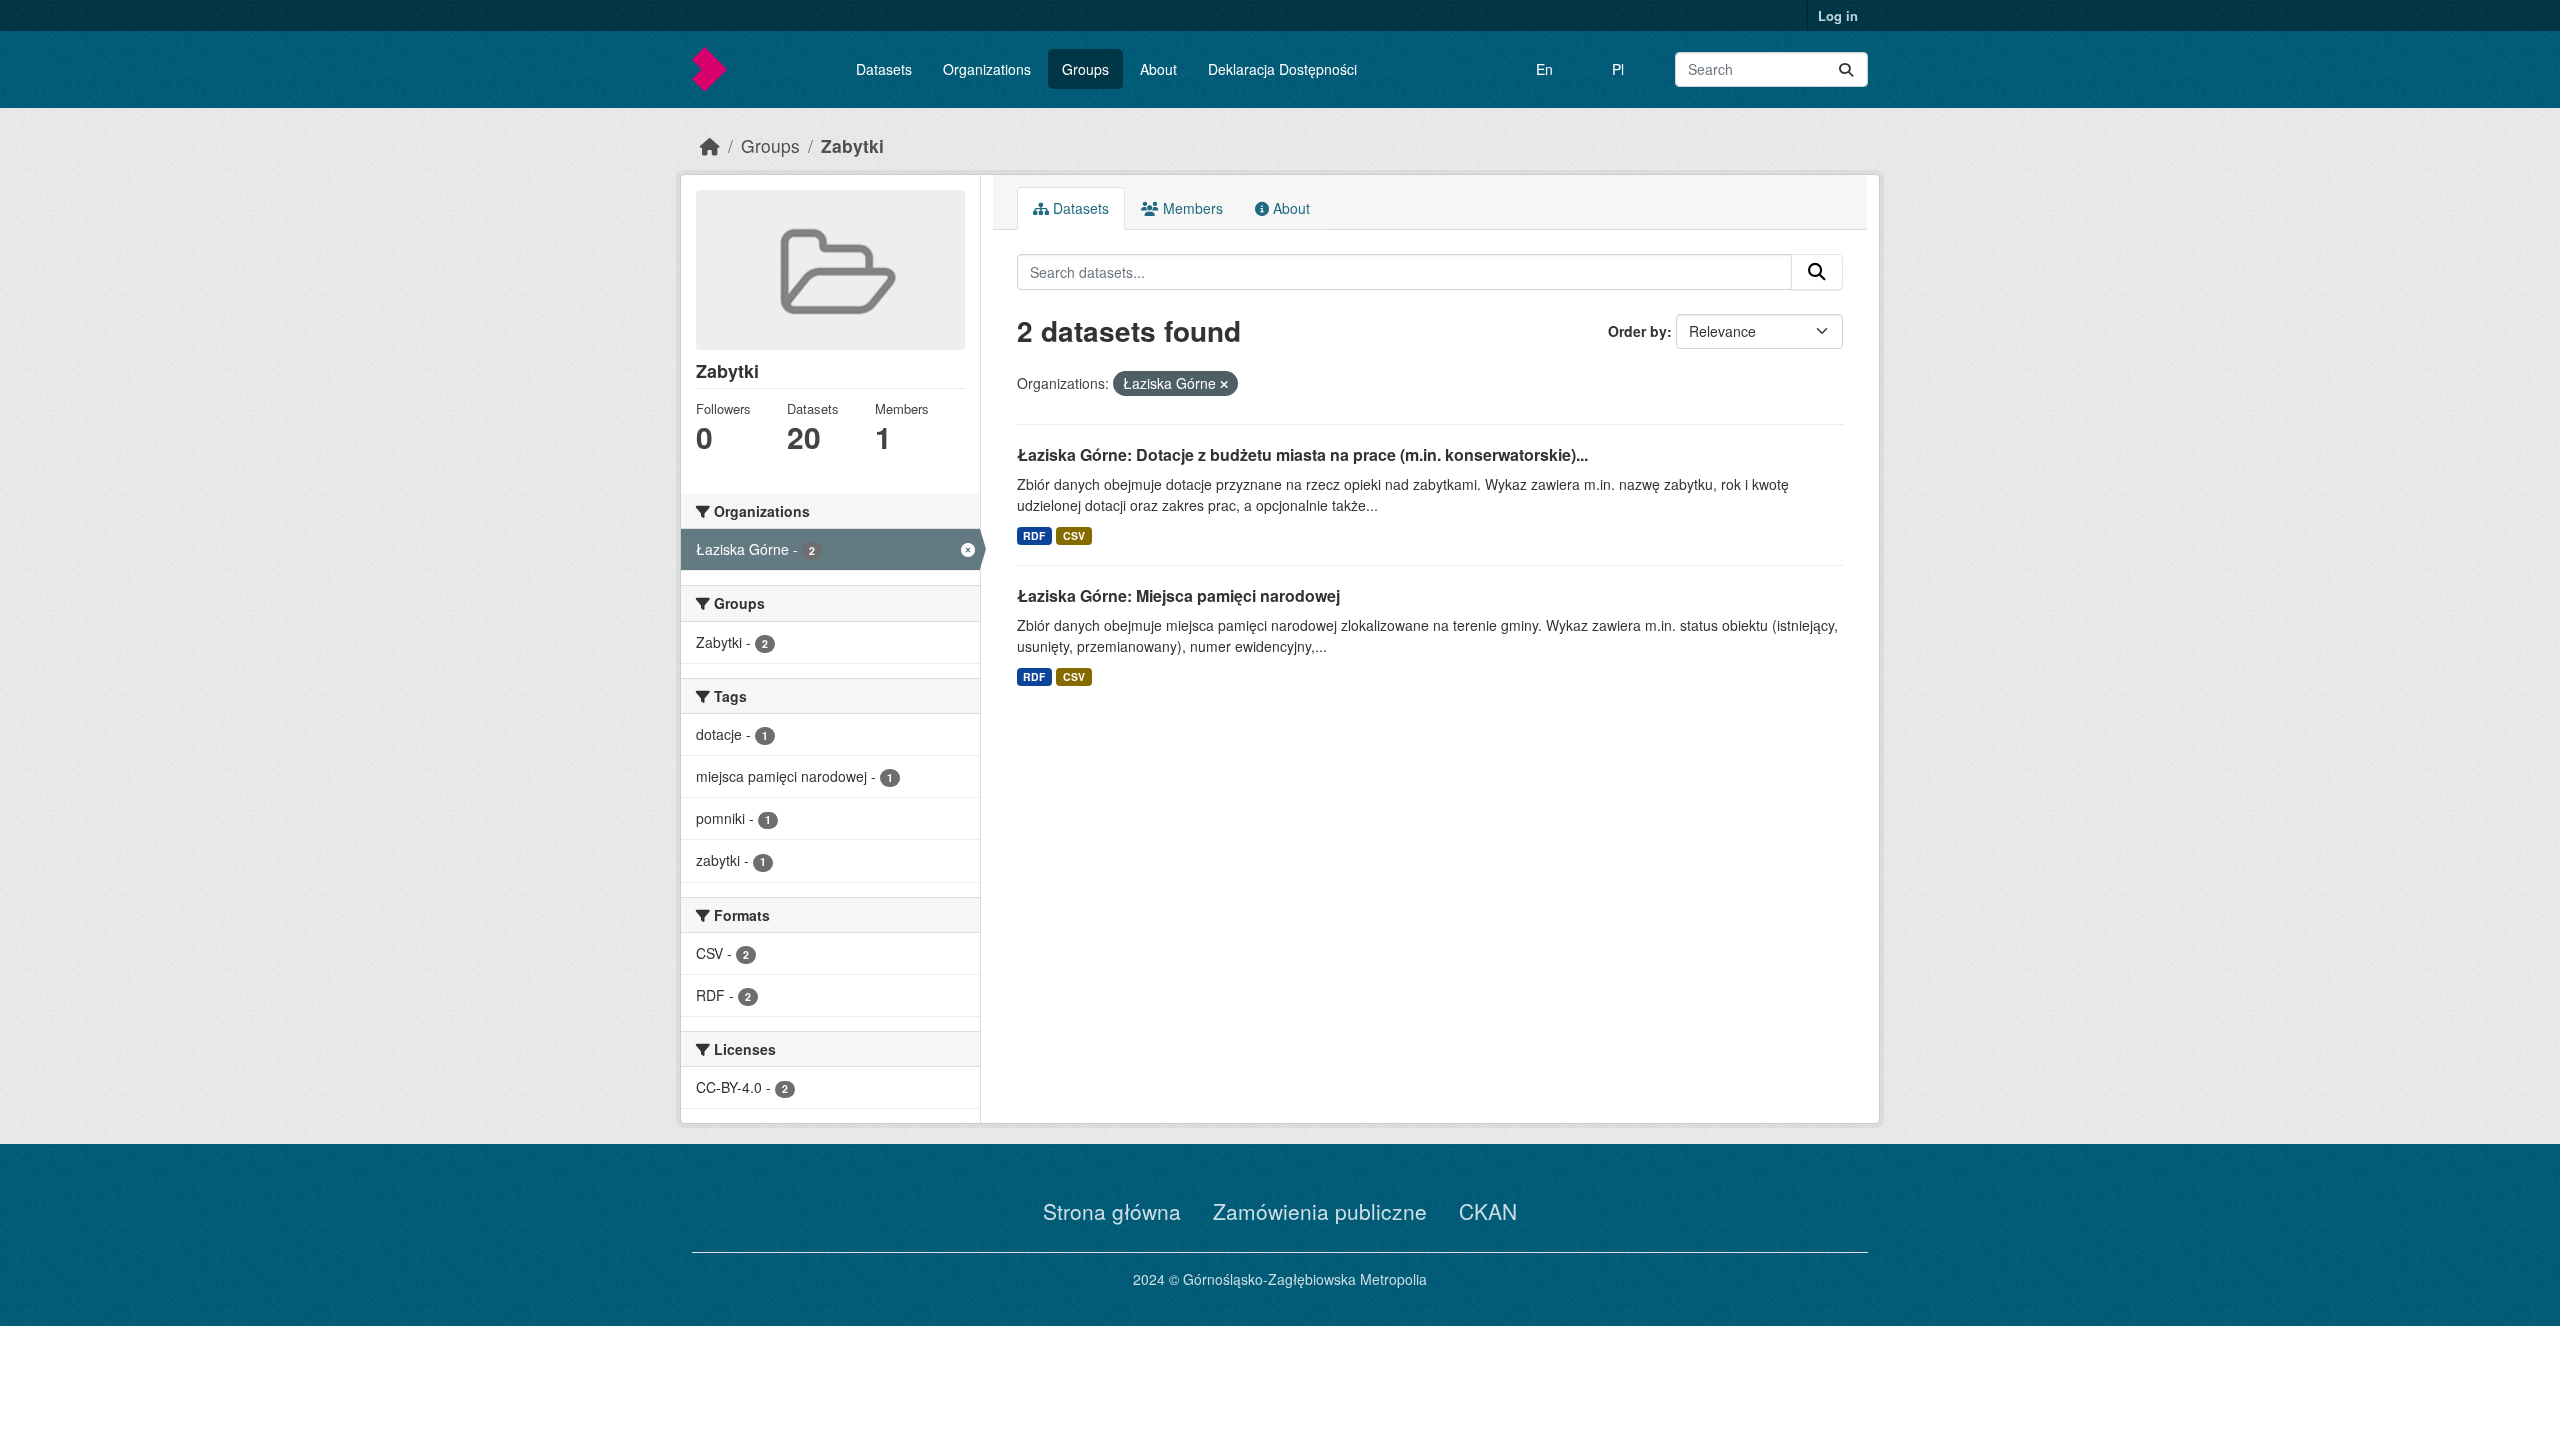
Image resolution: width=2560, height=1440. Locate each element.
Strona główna (1112, 1211)
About (1158, 69)
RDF (1034, 535)
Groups (1085, 69)
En (1544, 69)
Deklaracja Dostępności (1282, 69)
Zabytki (852, 145)
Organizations (987, 69)
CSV (1074, 535)
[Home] (710, 145)
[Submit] (1846, 69)
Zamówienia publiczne (1320, 1211)
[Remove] (1224, 384)
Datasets (884, 69)
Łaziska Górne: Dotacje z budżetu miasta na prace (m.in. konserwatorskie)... (1302, 454)
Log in (1838, 15)
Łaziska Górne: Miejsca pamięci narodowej (1178, 595)
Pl (1618, 69)
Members (1191, 208)
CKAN (1488, 1211)
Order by (1637, 331)
